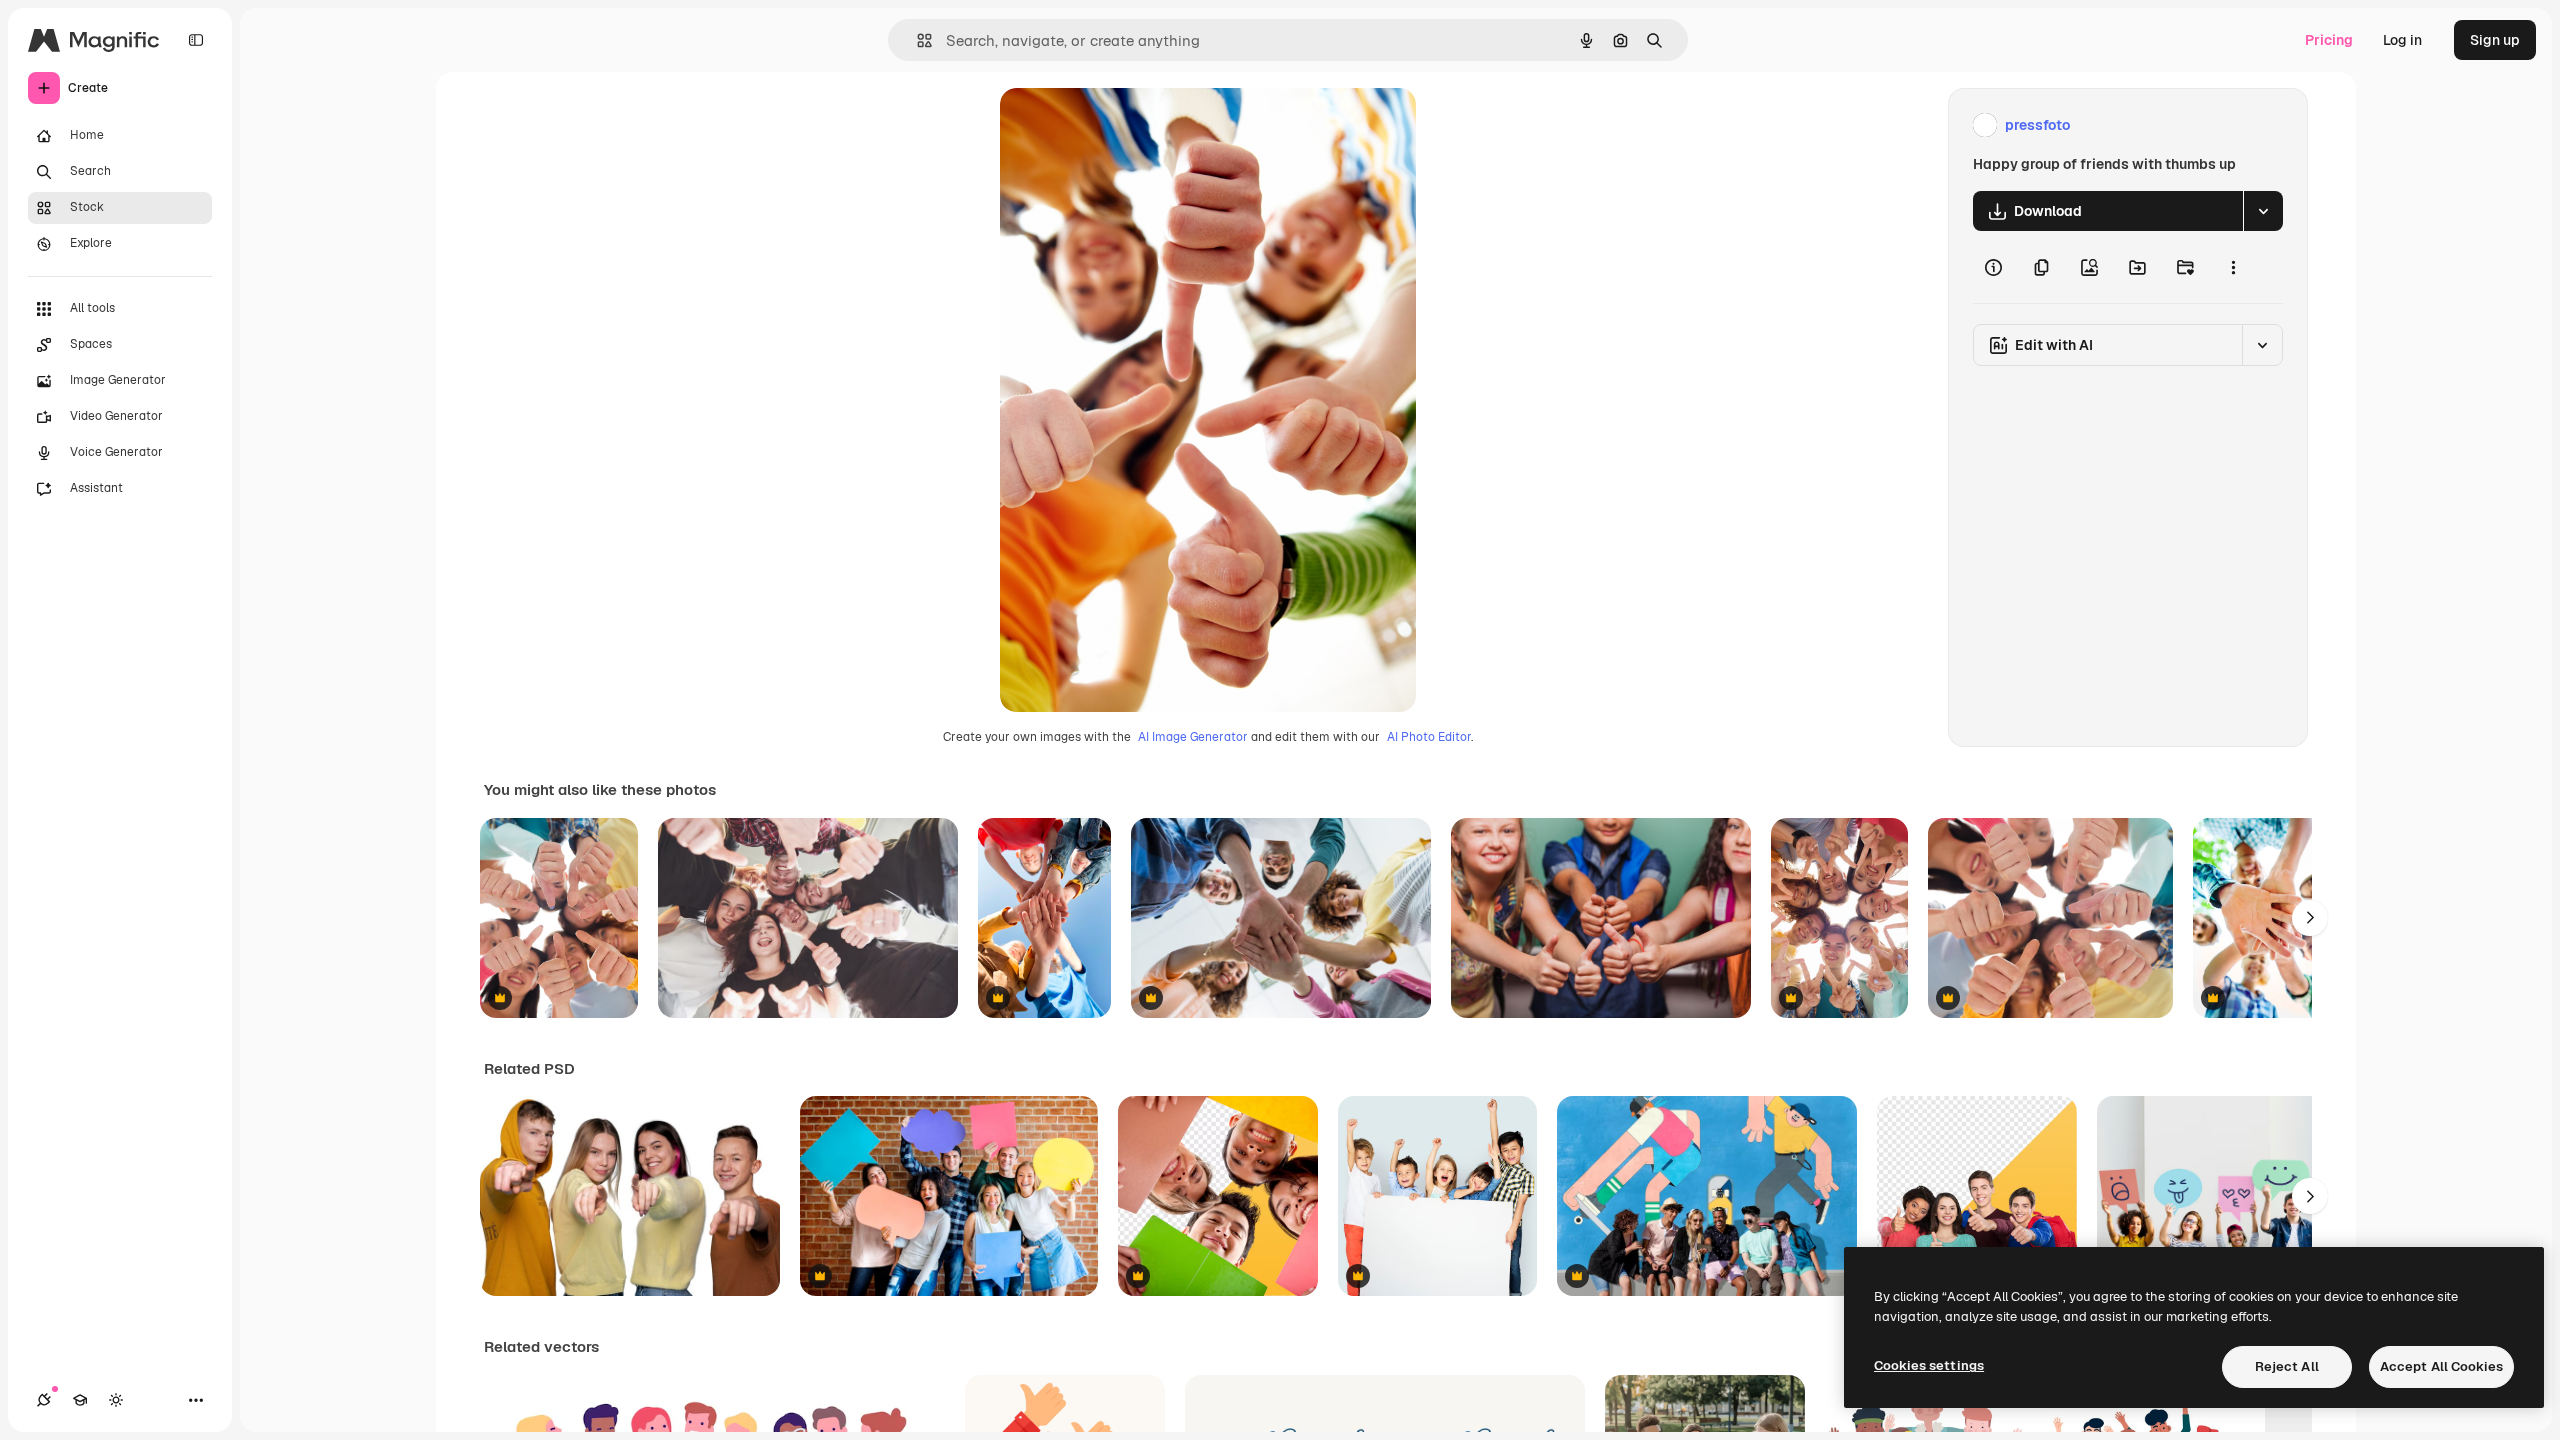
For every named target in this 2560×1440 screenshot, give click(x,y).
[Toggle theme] (116, 1400)
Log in (2402, 40)
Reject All (2287, 1366)
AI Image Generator (1193, 737)
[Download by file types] (2263, 211)
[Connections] (44, 1400)
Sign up (2495, 40)
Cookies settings (1929, 1365)
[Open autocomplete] (916, 40)
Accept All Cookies (2441, 1366)
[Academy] (80, 1400)
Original (1128, 125)
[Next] (2310, 918)
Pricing (2329, 40)
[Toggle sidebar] (196, 40)
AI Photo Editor (1429, 737)
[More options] (2233, 267)
